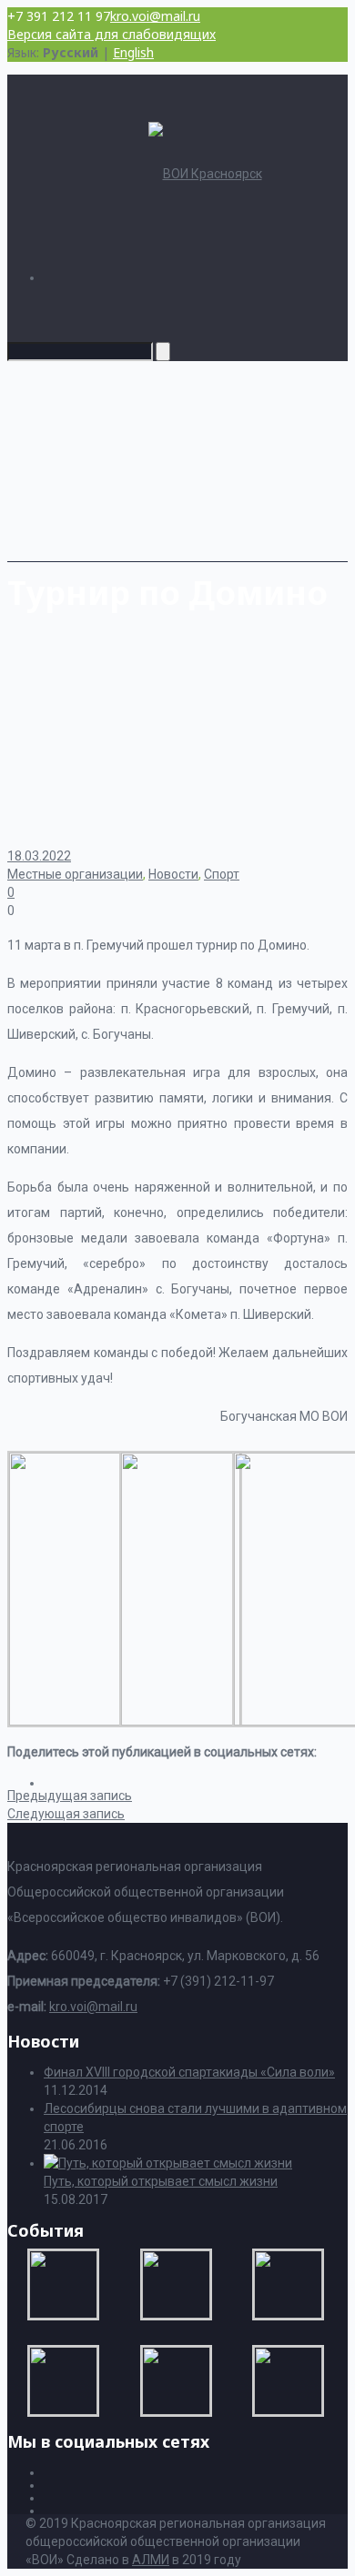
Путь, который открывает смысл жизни (161, 2181)
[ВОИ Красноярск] (205, 174)
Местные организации (75, 874)
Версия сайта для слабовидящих (112, 34)
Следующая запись (66, 1814)
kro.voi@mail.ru (155, 16)
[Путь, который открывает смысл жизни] (168, 2163)
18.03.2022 (39, 856)
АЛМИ (151, 2560)
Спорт (222, 874)
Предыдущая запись (70, 1796)
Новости (173, 874)
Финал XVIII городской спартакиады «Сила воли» (189, 2072)
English (133, 52)
